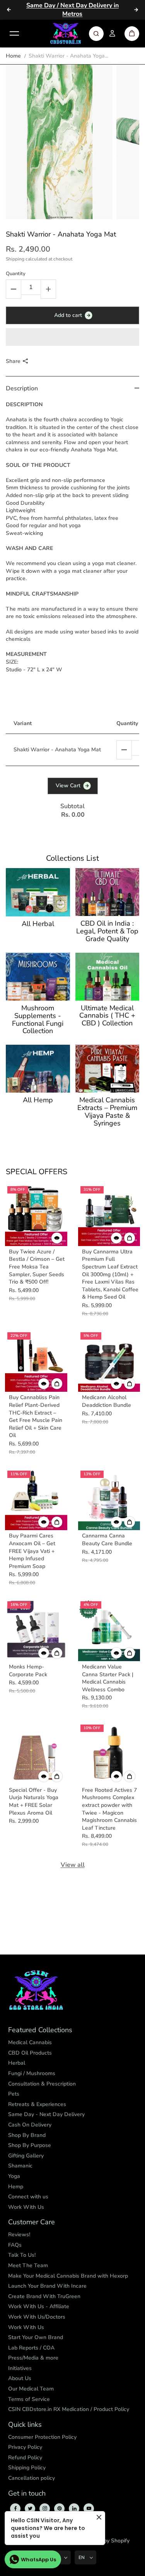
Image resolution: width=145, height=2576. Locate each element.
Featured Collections (40, 2030)
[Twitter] (30, 2508)
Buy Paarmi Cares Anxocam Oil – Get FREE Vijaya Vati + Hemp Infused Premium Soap (32, 1551)
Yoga (14, 2176)
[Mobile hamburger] (14, 34)
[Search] (96, 34)
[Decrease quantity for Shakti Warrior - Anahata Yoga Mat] (14, 289)
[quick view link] (57, 1238)
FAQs (15, 2245)
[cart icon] (132, 34)
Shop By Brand (27, 2135)
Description (22, 388)
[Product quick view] (130, 1238)
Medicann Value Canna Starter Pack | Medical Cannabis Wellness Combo (108, 1678)
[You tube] (89, 2508)
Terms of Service (29, 2399)
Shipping (15, 259)
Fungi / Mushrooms (32, 2073)
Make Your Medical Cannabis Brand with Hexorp (68, 2276)
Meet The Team (28, 2265)
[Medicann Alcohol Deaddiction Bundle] (109, 1361)
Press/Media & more (33, 2358)
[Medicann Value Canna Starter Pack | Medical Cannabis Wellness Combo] (109, 1630)
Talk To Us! (22, 2255)
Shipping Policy (27, 2468)
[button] (72, 337)
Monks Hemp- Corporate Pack (28, 1671)
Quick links (25, 2425)
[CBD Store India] (66, 34)
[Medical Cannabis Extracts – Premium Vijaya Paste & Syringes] (107, 1069)
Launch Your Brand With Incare (47, 2286)
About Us (20, 2378)
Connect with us (28, 2197)
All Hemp (38, 1100)
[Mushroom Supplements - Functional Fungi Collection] (38, 977)
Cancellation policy (32, 2478)
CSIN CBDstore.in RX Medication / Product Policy (69, 2409)
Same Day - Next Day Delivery (46, 2114)
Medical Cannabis (30, 2042)
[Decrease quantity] (124, 750)
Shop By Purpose (30, 2145)
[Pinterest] (60, 2508)
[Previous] (9, 10)
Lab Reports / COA (31, 2348)
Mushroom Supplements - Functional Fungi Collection (38, 1020)
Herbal (17, 2063)
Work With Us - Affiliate (39, 2306)
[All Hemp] (38, 1069)
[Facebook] (15, 2508)
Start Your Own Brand (36, 2337)
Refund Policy (25, 2458)
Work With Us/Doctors (37, 2317)
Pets (14, 2094)
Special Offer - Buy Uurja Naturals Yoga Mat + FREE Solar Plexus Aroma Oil (34, 1801)
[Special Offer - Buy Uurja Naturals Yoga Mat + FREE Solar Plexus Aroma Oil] (36, 1753)
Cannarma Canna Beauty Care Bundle (107, 1540)
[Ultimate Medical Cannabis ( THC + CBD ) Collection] (107, 977)
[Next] (136, 10)
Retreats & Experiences (37, 2104)
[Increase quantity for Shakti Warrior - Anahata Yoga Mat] (48, 289)
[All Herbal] (38, 892)
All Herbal (38, 924)
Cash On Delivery (30, 2125)
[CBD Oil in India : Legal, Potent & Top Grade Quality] (107, 892)
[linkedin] (74, 2508)
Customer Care (32, 2222)
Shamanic (20, 2166)
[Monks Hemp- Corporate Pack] (36, 1630)
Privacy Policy (25, 2447)
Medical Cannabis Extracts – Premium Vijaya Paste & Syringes (107, 1112)
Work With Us (26, 2207)
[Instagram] (45, 2508)
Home (13, 56)
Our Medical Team (31, 2389)
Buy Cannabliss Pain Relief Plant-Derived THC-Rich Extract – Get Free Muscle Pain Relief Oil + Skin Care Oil (36, 1416)
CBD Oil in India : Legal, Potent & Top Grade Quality (107, 931)
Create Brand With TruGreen (44, 2296)
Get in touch (27, 2494)
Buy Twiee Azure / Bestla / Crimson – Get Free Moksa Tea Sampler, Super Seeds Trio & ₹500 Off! (37, 1267)
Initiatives (20, 2368)
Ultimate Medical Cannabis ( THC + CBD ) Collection (107, 1016)
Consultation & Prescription (42, 2084)
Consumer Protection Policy (42, 2437)
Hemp (16, 2187)
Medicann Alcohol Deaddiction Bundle (107, 1401)
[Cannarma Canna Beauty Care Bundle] (109, 1499)
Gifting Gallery (26, 2156)
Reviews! (19, 2235)
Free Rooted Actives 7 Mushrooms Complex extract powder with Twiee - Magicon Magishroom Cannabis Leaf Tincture (109, 1809)
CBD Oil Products (30, 2053)
